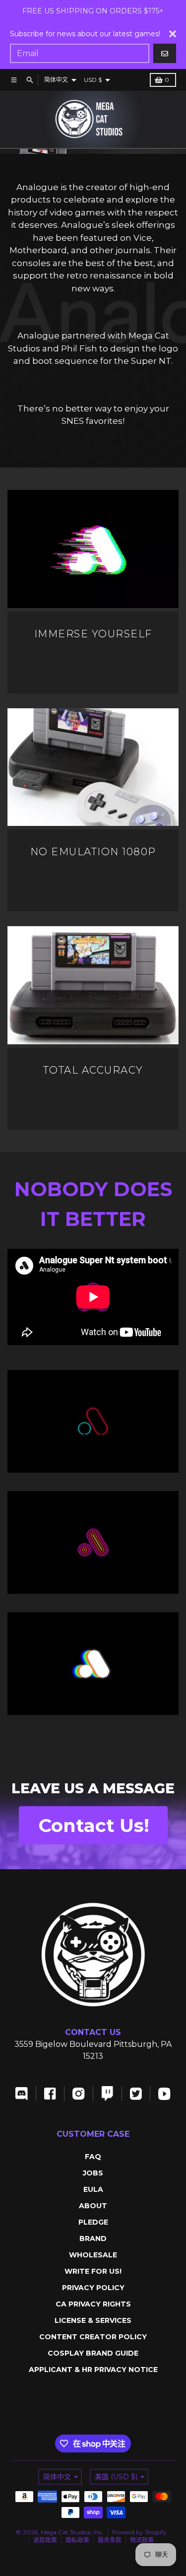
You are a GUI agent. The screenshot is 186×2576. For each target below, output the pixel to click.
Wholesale (93, 2255)
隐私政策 (77, 2540)
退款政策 (45, 2540)
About (93, 2206)
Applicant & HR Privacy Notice (93, 2370)
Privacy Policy (93, 2288)
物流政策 (142, 2540)
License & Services (93, 2320)
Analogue (37, 187)
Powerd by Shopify (139, 2532)
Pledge (93, 2222)
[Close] (173, 34)
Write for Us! (93, 2271)
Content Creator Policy (93, 2337)
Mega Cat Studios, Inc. (72, 2532)
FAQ (93, 2157)
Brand (93, 2238)
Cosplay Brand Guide (93, 2353)
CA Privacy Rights (93, 2304)
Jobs (93, 2173)
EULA (93, 2189)
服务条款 (110, 2540)
